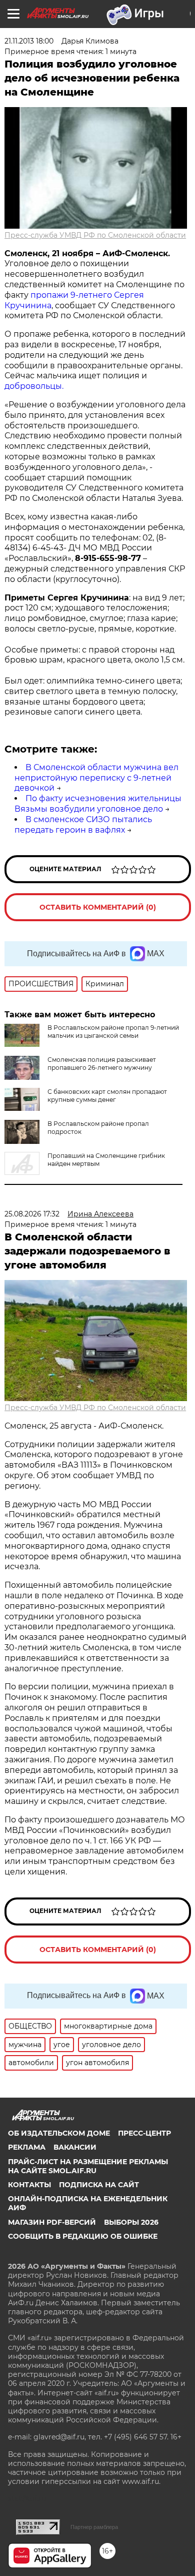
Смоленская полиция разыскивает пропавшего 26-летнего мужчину (102, 1064)
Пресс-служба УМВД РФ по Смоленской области (95, 235)
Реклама (27, 2147)
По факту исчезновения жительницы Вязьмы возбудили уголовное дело (98, 804)
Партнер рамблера (94, 2527)
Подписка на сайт (99, 2185)
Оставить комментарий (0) (98, 907)
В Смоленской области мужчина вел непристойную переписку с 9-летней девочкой (96, 778)
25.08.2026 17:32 (32, 1214)
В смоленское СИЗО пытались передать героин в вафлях (83, 825)
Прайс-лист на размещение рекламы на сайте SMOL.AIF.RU (88, 2166)
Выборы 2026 (131, 2222)
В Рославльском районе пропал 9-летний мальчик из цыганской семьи (113, 1032)
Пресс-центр (144, 2133)
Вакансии (75, 2147)
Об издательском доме (59, 2133)
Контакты (29, 2185)
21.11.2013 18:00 (29, 41)
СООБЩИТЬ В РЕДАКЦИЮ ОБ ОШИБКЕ (83, 2236)
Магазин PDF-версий (52, 2222)
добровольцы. (35, 386)
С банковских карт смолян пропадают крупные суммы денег (107, 1096)
